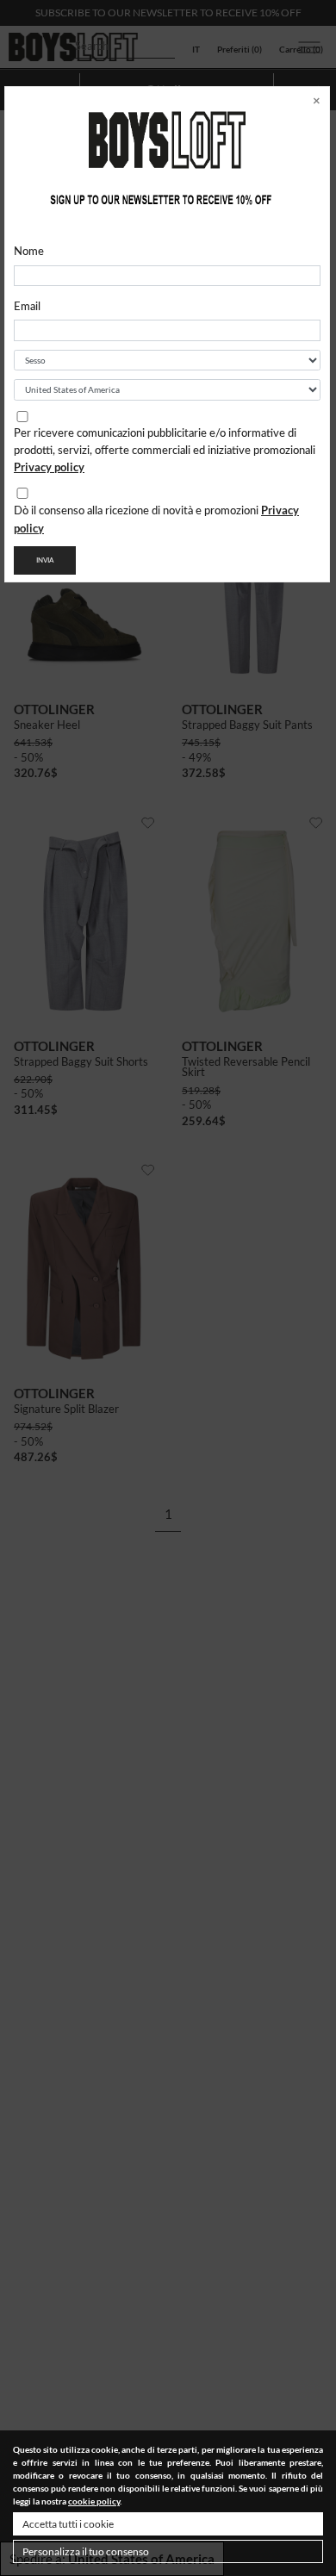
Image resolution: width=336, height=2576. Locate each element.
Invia (45, 560)
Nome (29, 252)
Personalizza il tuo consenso (86, 2551)
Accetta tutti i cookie (68, 2524)
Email (27, 307)
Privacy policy (49, 467)
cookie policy (94, 2501)
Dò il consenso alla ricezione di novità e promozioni (156, 519)
